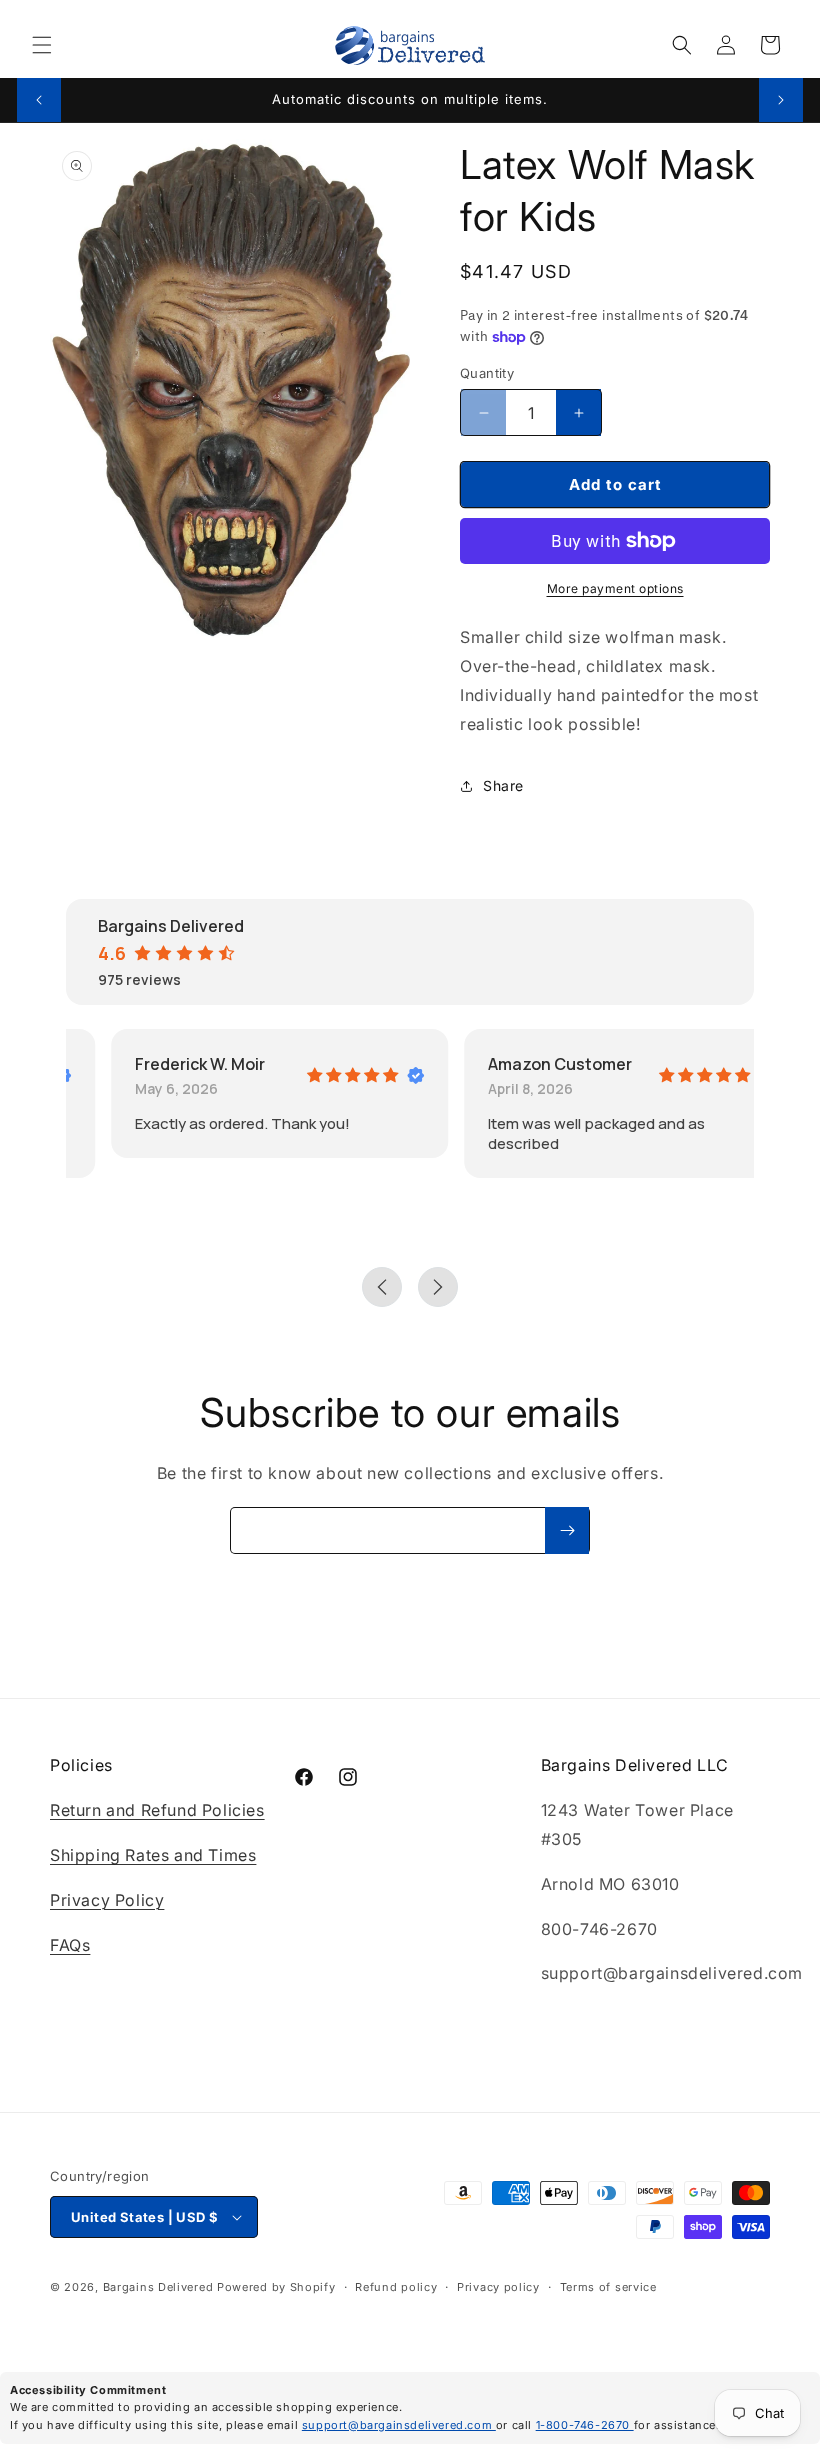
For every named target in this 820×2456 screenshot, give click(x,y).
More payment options (615, 588)
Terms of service (608, 2287)
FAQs (70, 1945)
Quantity (487, 373)
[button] (42, 45)
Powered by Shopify (276, 2287)
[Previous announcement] (39, 100)
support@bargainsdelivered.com (399, 2425)
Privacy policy (498, 2287)
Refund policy (396, 2287)
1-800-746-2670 (585, 2425)
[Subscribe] (567, 1530)
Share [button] (503, 785)
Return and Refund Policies (157, 1810)
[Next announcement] (781, 100)
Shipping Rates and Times (153, 1855)
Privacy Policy (107, 1900)
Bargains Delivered (158, 2287)
